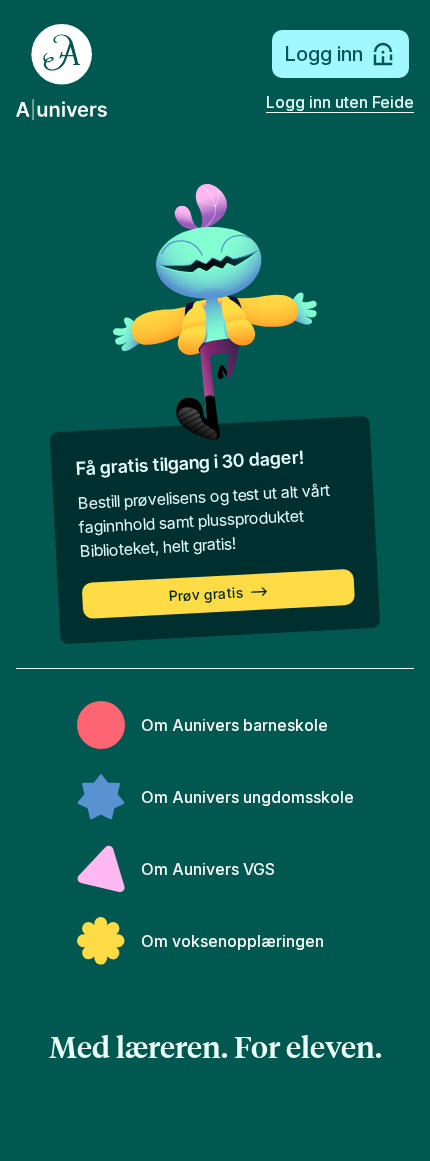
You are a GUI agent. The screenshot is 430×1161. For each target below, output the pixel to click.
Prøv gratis (207, 594)
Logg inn (323, 54)
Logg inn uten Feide (340, 102)
